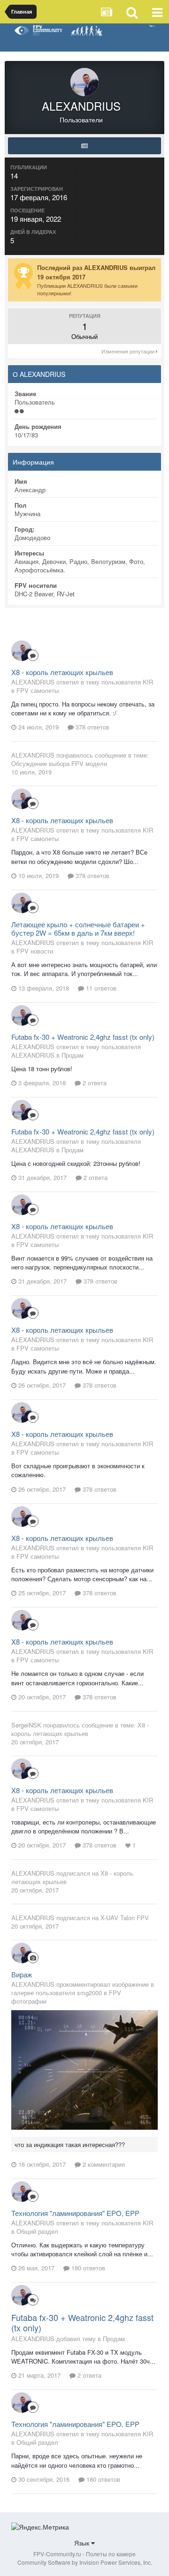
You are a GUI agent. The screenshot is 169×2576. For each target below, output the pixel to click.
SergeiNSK (26, 1725)
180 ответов (87, 2268)
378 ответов (92, 727)
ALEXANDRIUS (33, 755)
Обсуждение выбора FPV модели (59, 763)
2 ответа (94, 1083)
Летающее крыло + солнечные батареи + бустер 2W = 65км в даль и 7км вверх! (78, 928)
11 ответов (100, 988)
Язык (83, 2543)
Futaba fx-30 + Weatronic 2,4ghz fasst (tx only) (83, 1037)
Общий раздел (37, 2231)
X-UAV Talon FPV (125, 1918)
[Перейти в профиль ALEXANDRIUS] (22, 651)
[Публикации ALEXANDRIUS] (84, 146)
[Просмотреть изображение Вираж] (84, 2069)
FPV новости (35, 951)
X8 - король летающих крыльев (62, 672)
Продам (73, 1055)
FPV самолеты (38, 690)
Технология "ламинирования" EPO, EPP (75, 2213)
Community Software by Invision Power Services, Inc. (85, 2562)
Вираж (22, 1974)
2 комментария (103, 2164)
